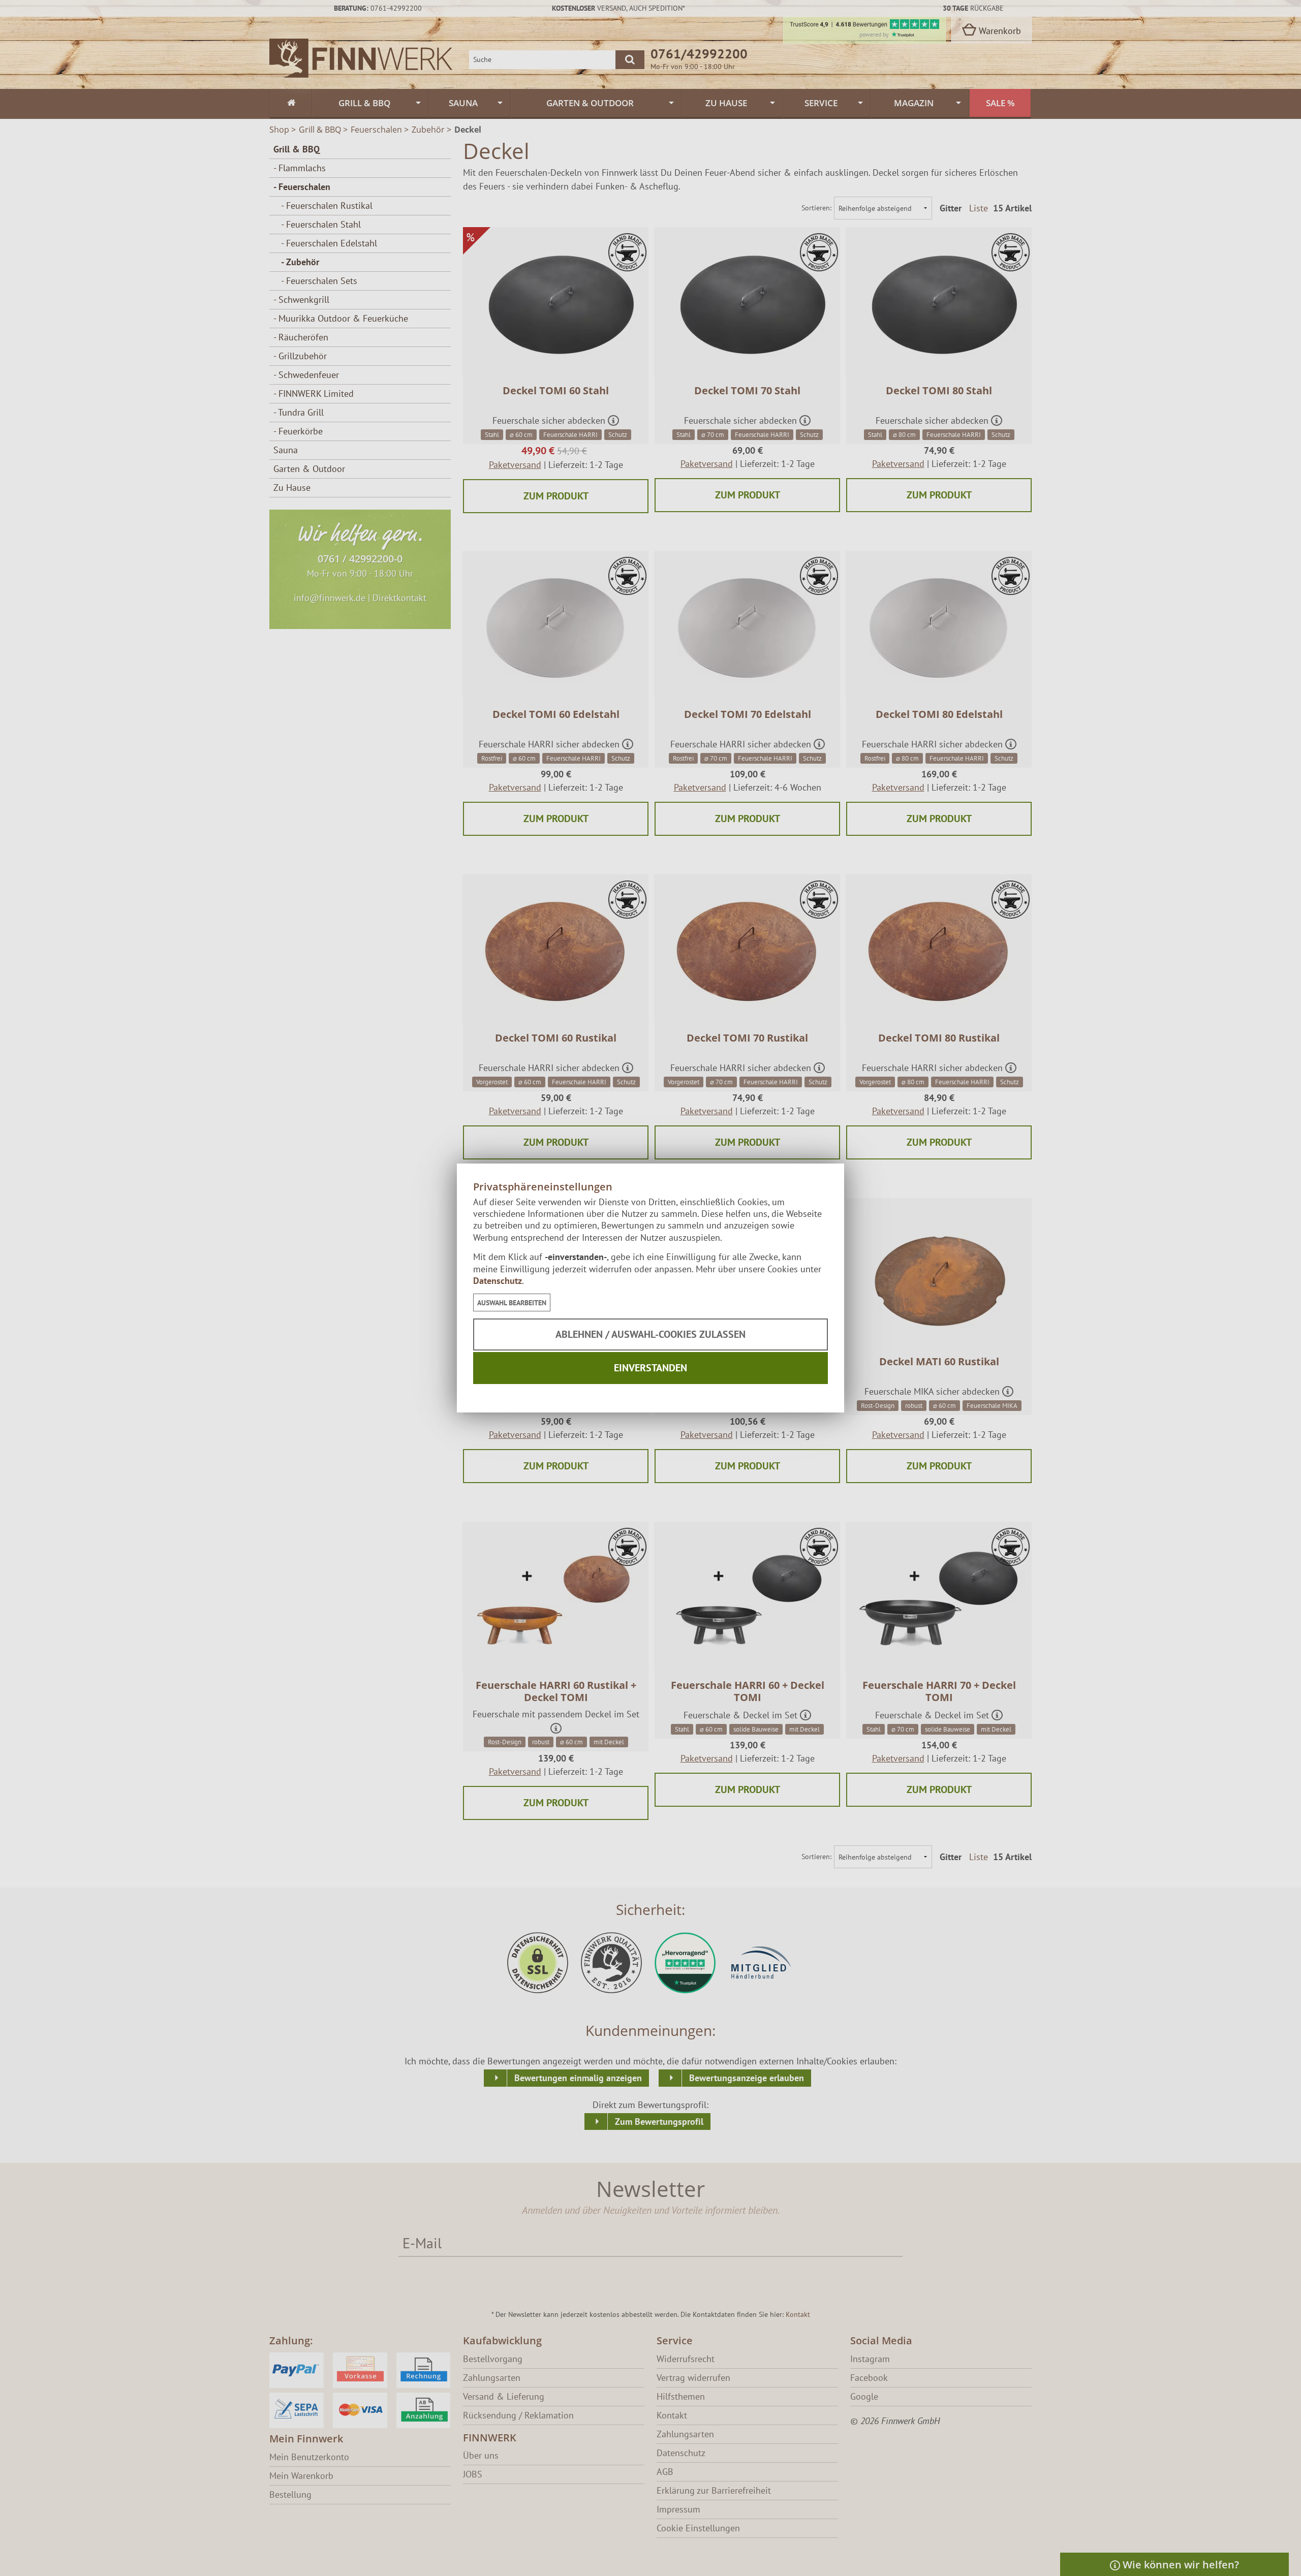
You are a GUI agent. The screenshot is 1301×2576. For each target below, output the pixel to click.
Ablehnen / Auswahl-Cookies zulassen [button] (650, 1334)
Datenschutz (498, 1281)
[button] (512, 1302)
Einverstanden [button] (650, 1368)
